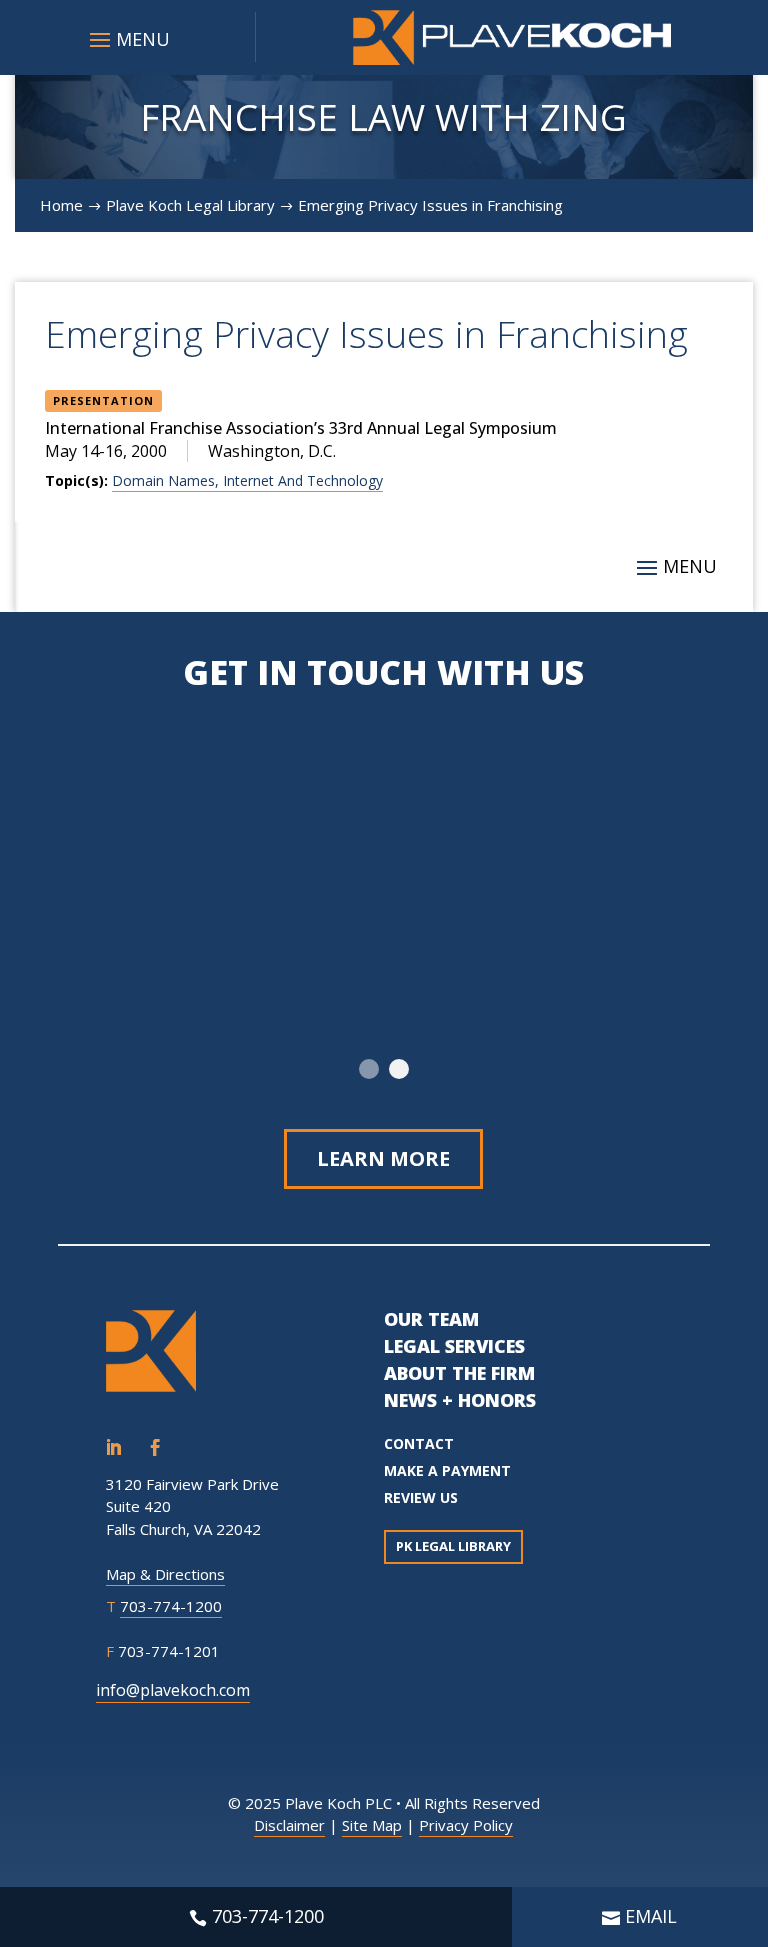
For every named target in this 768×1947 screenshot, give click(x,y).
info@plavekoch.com (173, 1690)
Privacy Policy (466, 1825)
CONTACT (419, 1443)
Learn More (383, 1158)
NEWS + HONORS (460, 1400)
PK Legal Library (453, 1546)
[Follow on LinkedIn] (113, 1448)
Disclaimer (289, 1825)
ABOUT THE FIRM (459, 1373)
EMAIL (651, 1916)
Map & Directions (165, 1574)
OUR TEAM (431, 1319)
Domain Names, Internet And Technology (247, 480)
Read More (501, 967)
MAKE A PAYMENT (447, 1470)
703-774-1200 (171, 1606)
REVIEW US (421, 1497)
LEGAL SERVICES (454, 1346)
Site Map (372, 1825)
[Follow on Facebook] (155, 1448)
